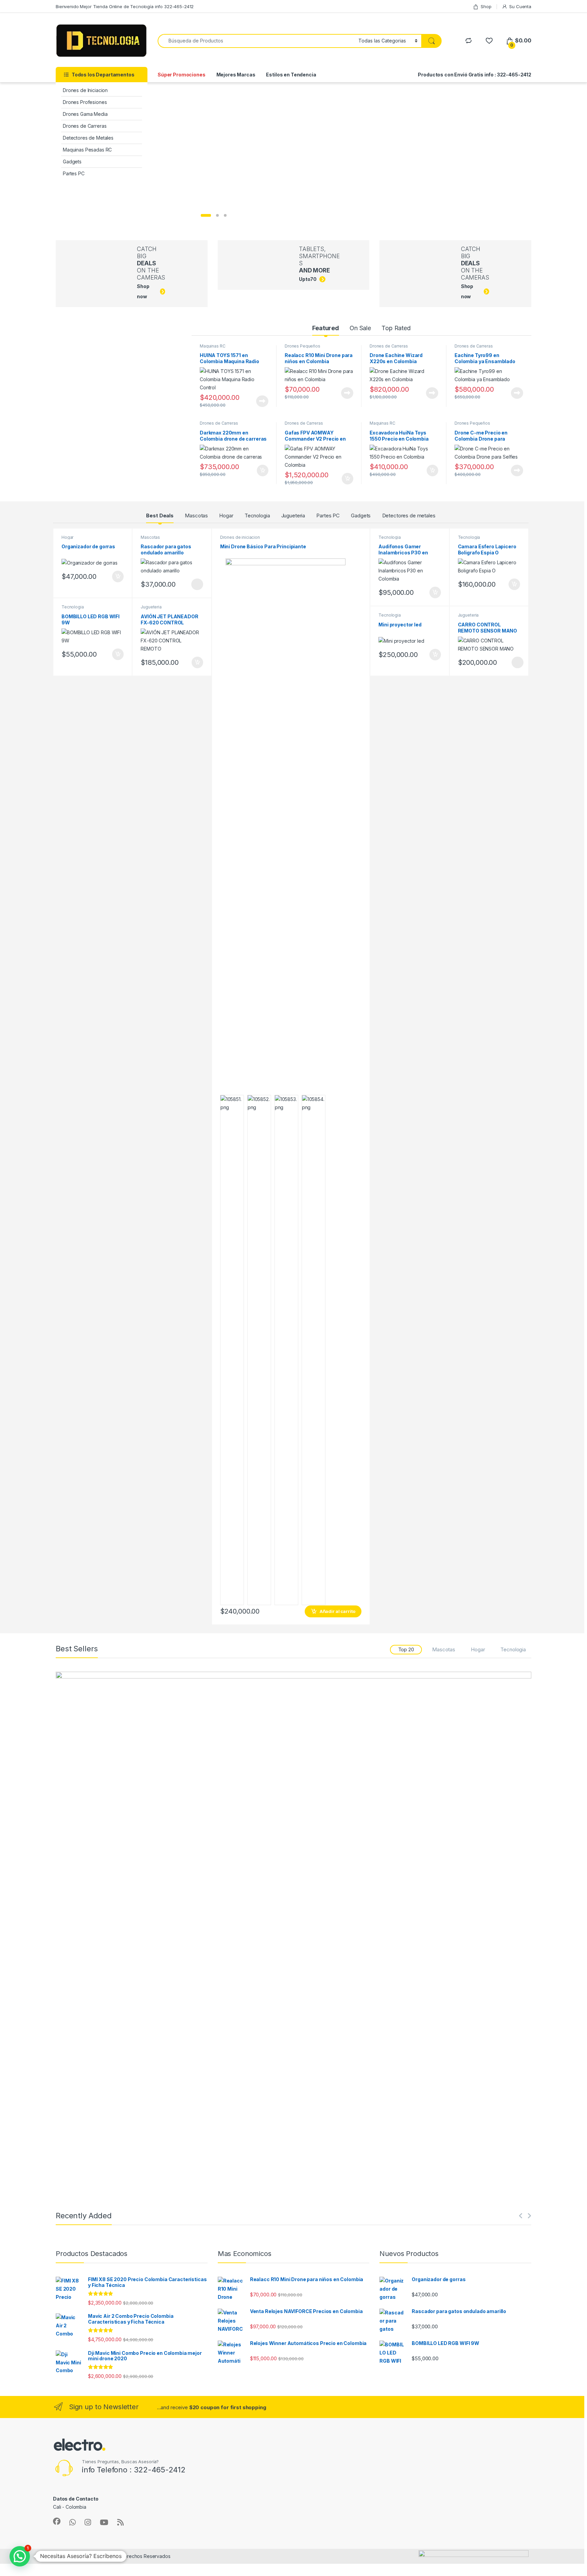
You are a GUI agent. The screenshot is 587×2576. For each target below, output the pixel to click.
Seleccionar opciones (190, 584)
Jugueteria (293, 516)
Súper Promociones (182, 75)
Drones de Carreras (85, 126)
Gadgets (72, 162)
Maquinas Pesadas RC (87, 150)
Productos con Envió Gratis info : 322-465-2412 (475, 75)
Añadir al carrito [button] (261, 470)
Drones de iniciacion (240, 537)
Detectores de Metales (88, 138)
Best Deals (160, 516)
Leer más (262, 401)
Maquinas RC (212, 346)
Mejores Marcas (236, 75)
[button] (20, 2556)
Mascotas (196, 516)
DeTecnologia (75, 2556)
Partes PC (74, 173)
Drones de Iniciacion (85, 90)
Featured (326, 328)
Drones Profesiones (85, 102)
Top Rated (396, 328)
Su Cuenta (520, 6)
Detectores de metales (409, 516)
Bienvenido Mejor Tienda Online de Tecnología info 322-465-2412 (125, 6)
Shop (486, 6)
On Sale (360, 328)
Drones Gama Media (85, 114)
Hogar (226, 516)
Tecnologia (257, 516)
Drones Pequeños (303, 346)
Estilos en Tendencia (291, 75)
